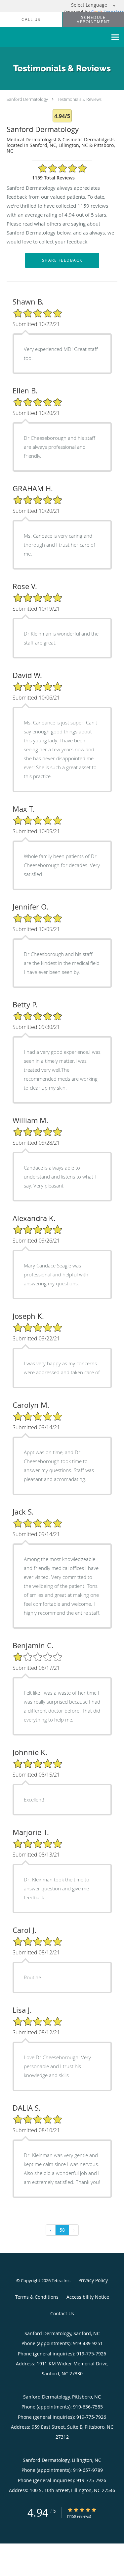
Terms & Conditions (37, 2297)
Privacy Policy (93, 2280)
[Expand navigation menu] (115, 37)
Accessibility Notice (88, 2297)
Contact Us (62, 2313)
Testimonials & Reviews (80, 99)
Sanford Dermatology (27, 99)
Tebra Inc (61, 2280)
